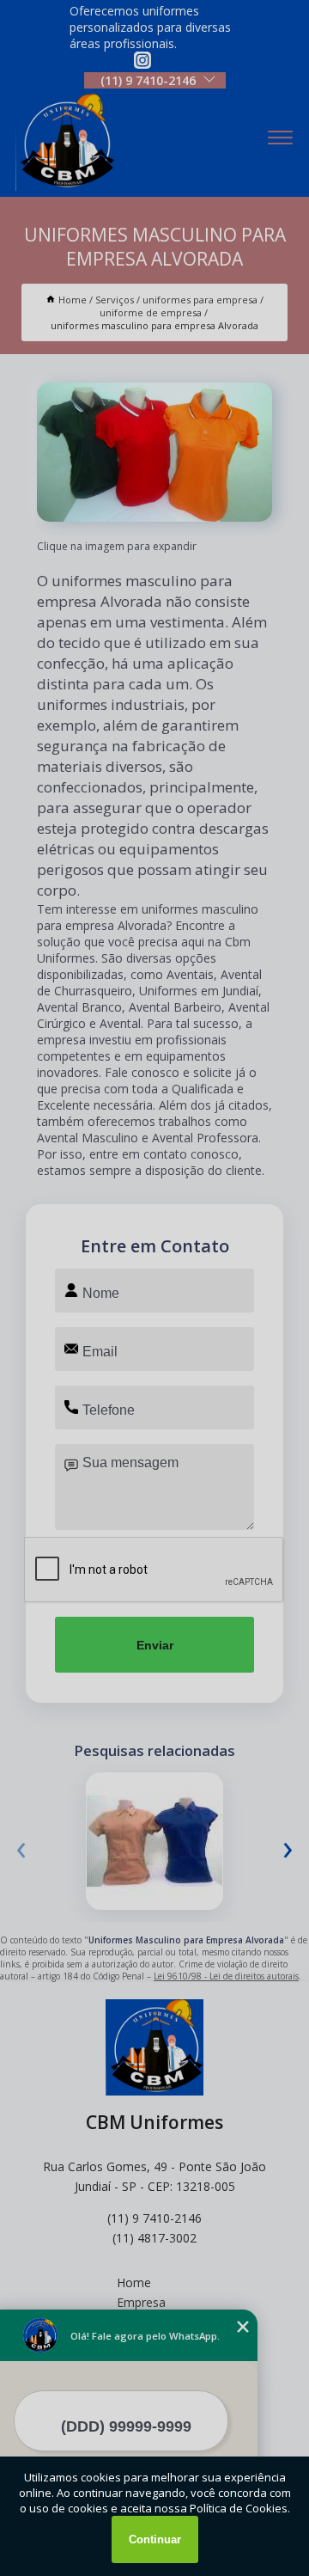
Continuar (155, 2539)
